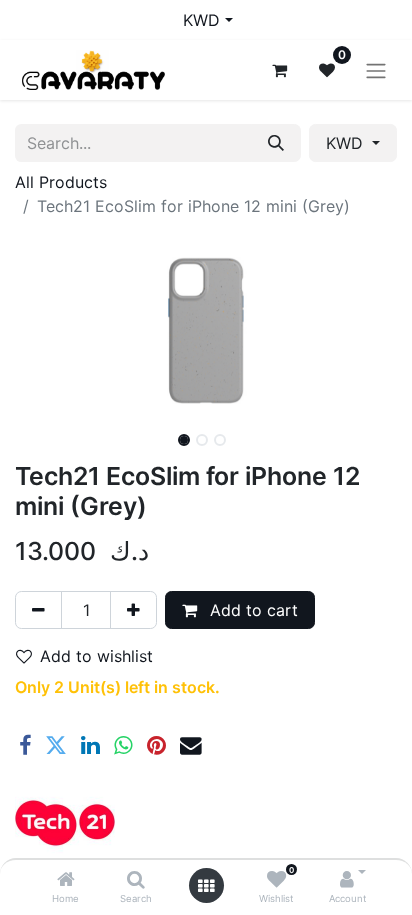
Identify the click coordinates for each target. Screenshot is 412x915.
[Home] (66, 880)
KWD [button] (347, 143)
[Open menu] (206, 886)
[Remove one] (38, 610)
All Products (61, 182)
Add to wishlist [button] (96, 656)
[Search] (136, 880)
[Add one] (133, 610)
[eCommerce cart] (279, 70)
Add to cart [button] (251, 610)
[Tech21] (65, 823)
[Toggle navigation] (376, 70)
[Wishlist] (276, 880)
